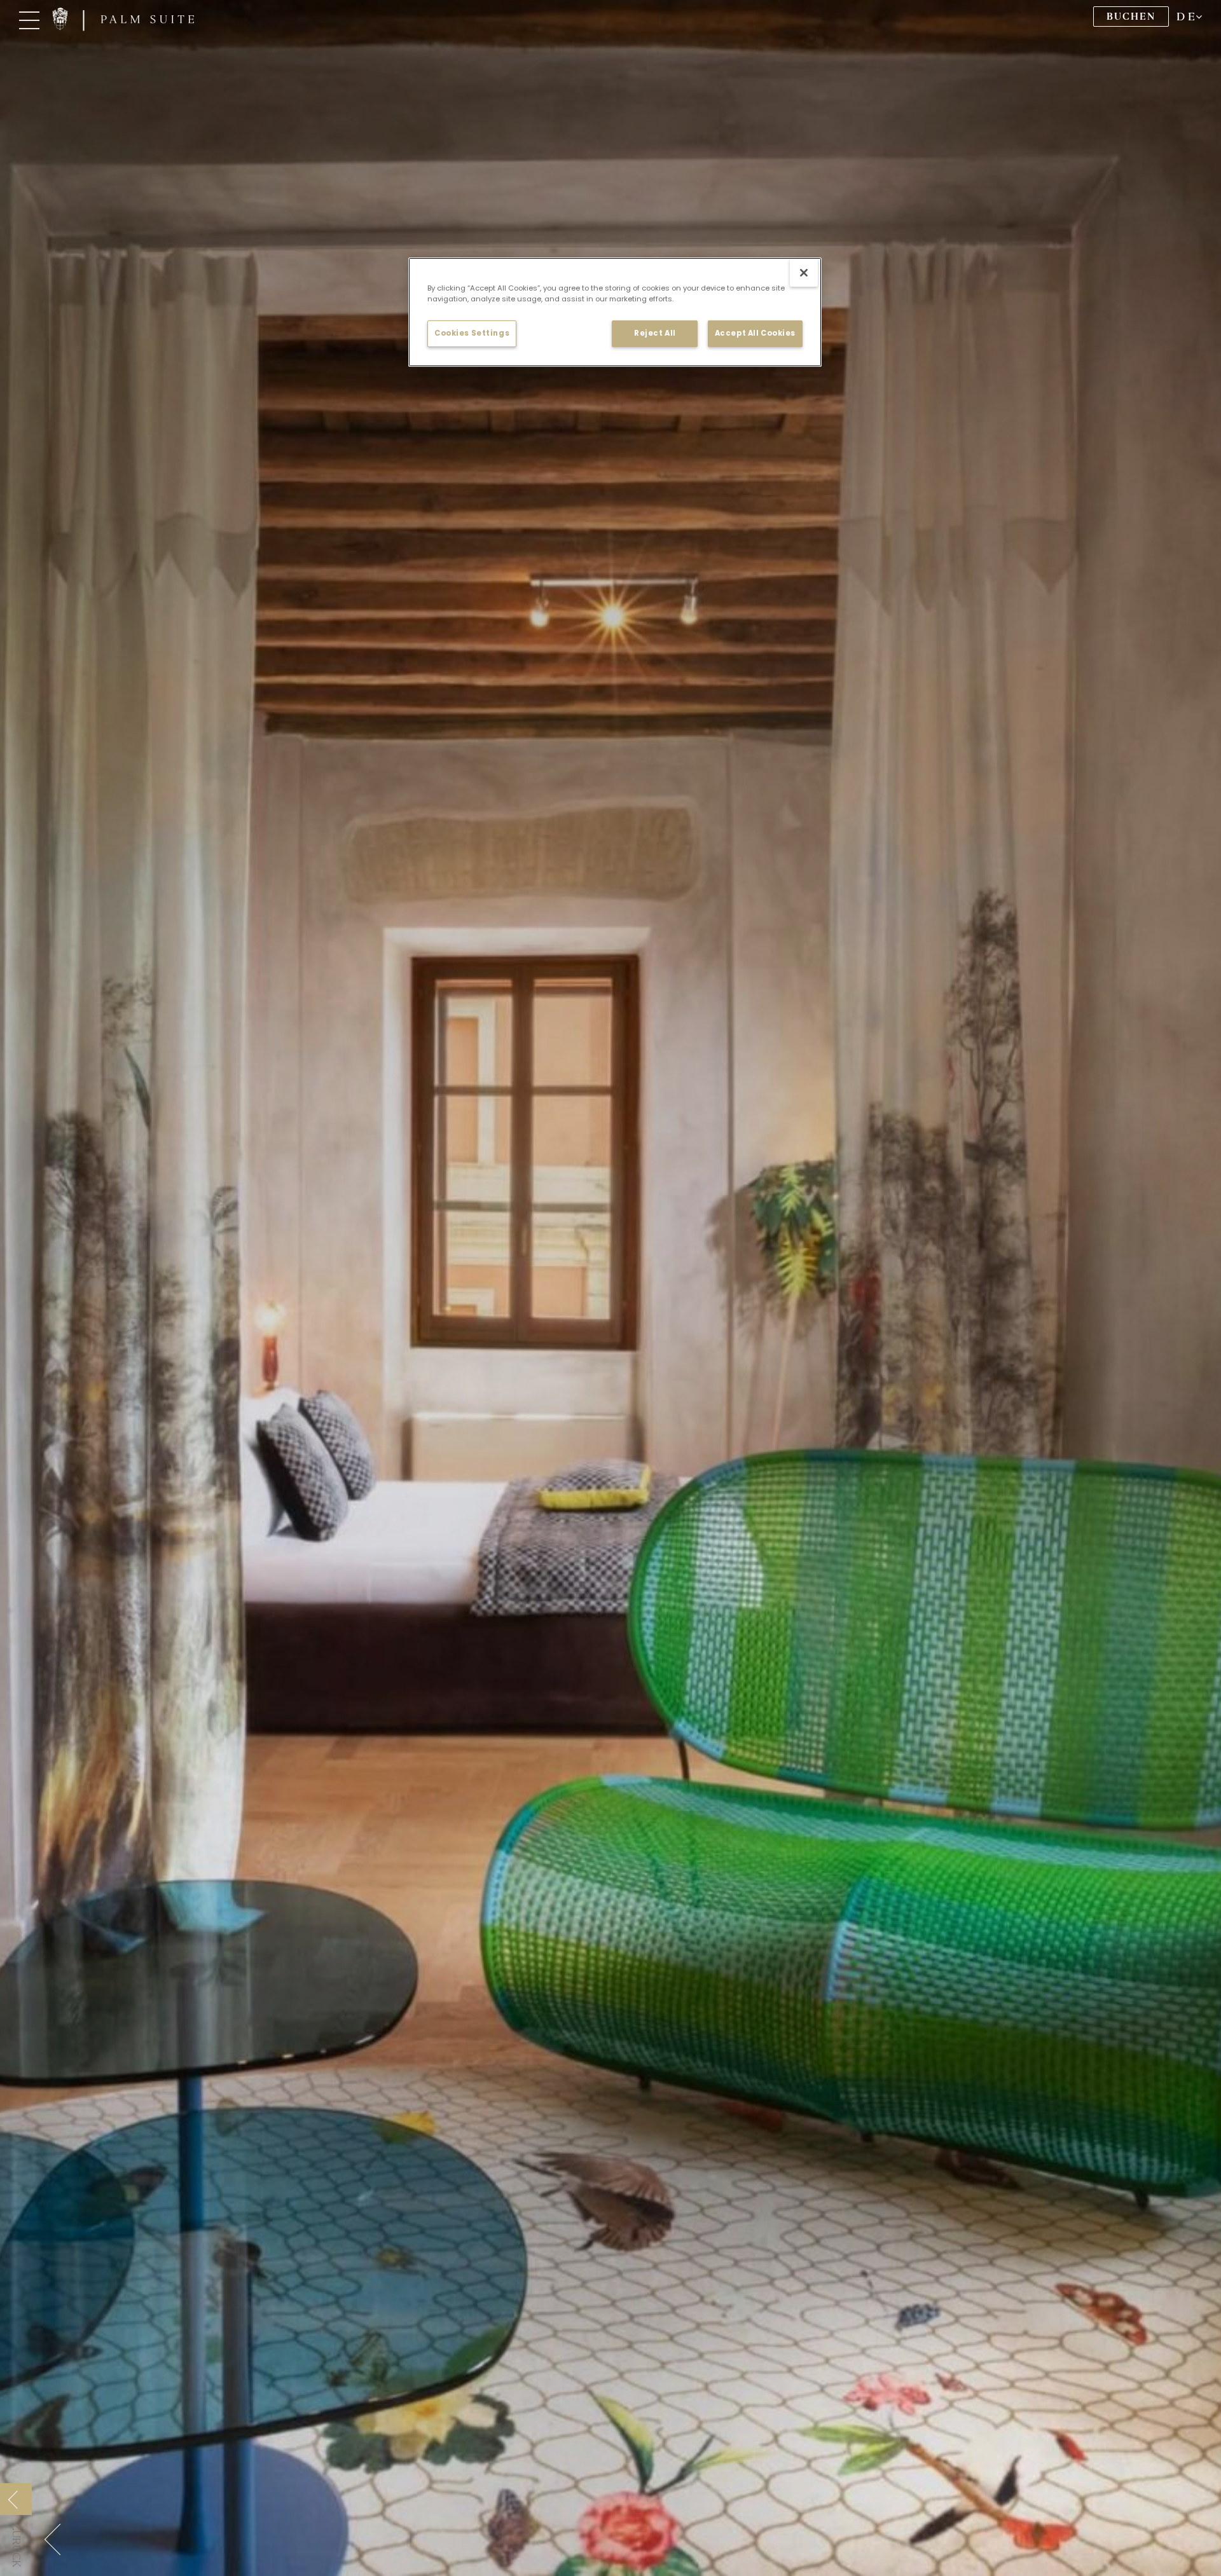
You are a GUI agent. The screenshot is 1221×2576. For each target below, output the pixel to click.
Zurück (16, 2545)
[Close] (804, 273)
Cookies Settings (472, 333)
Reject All (655, 333)
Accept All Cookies (755, 333)
